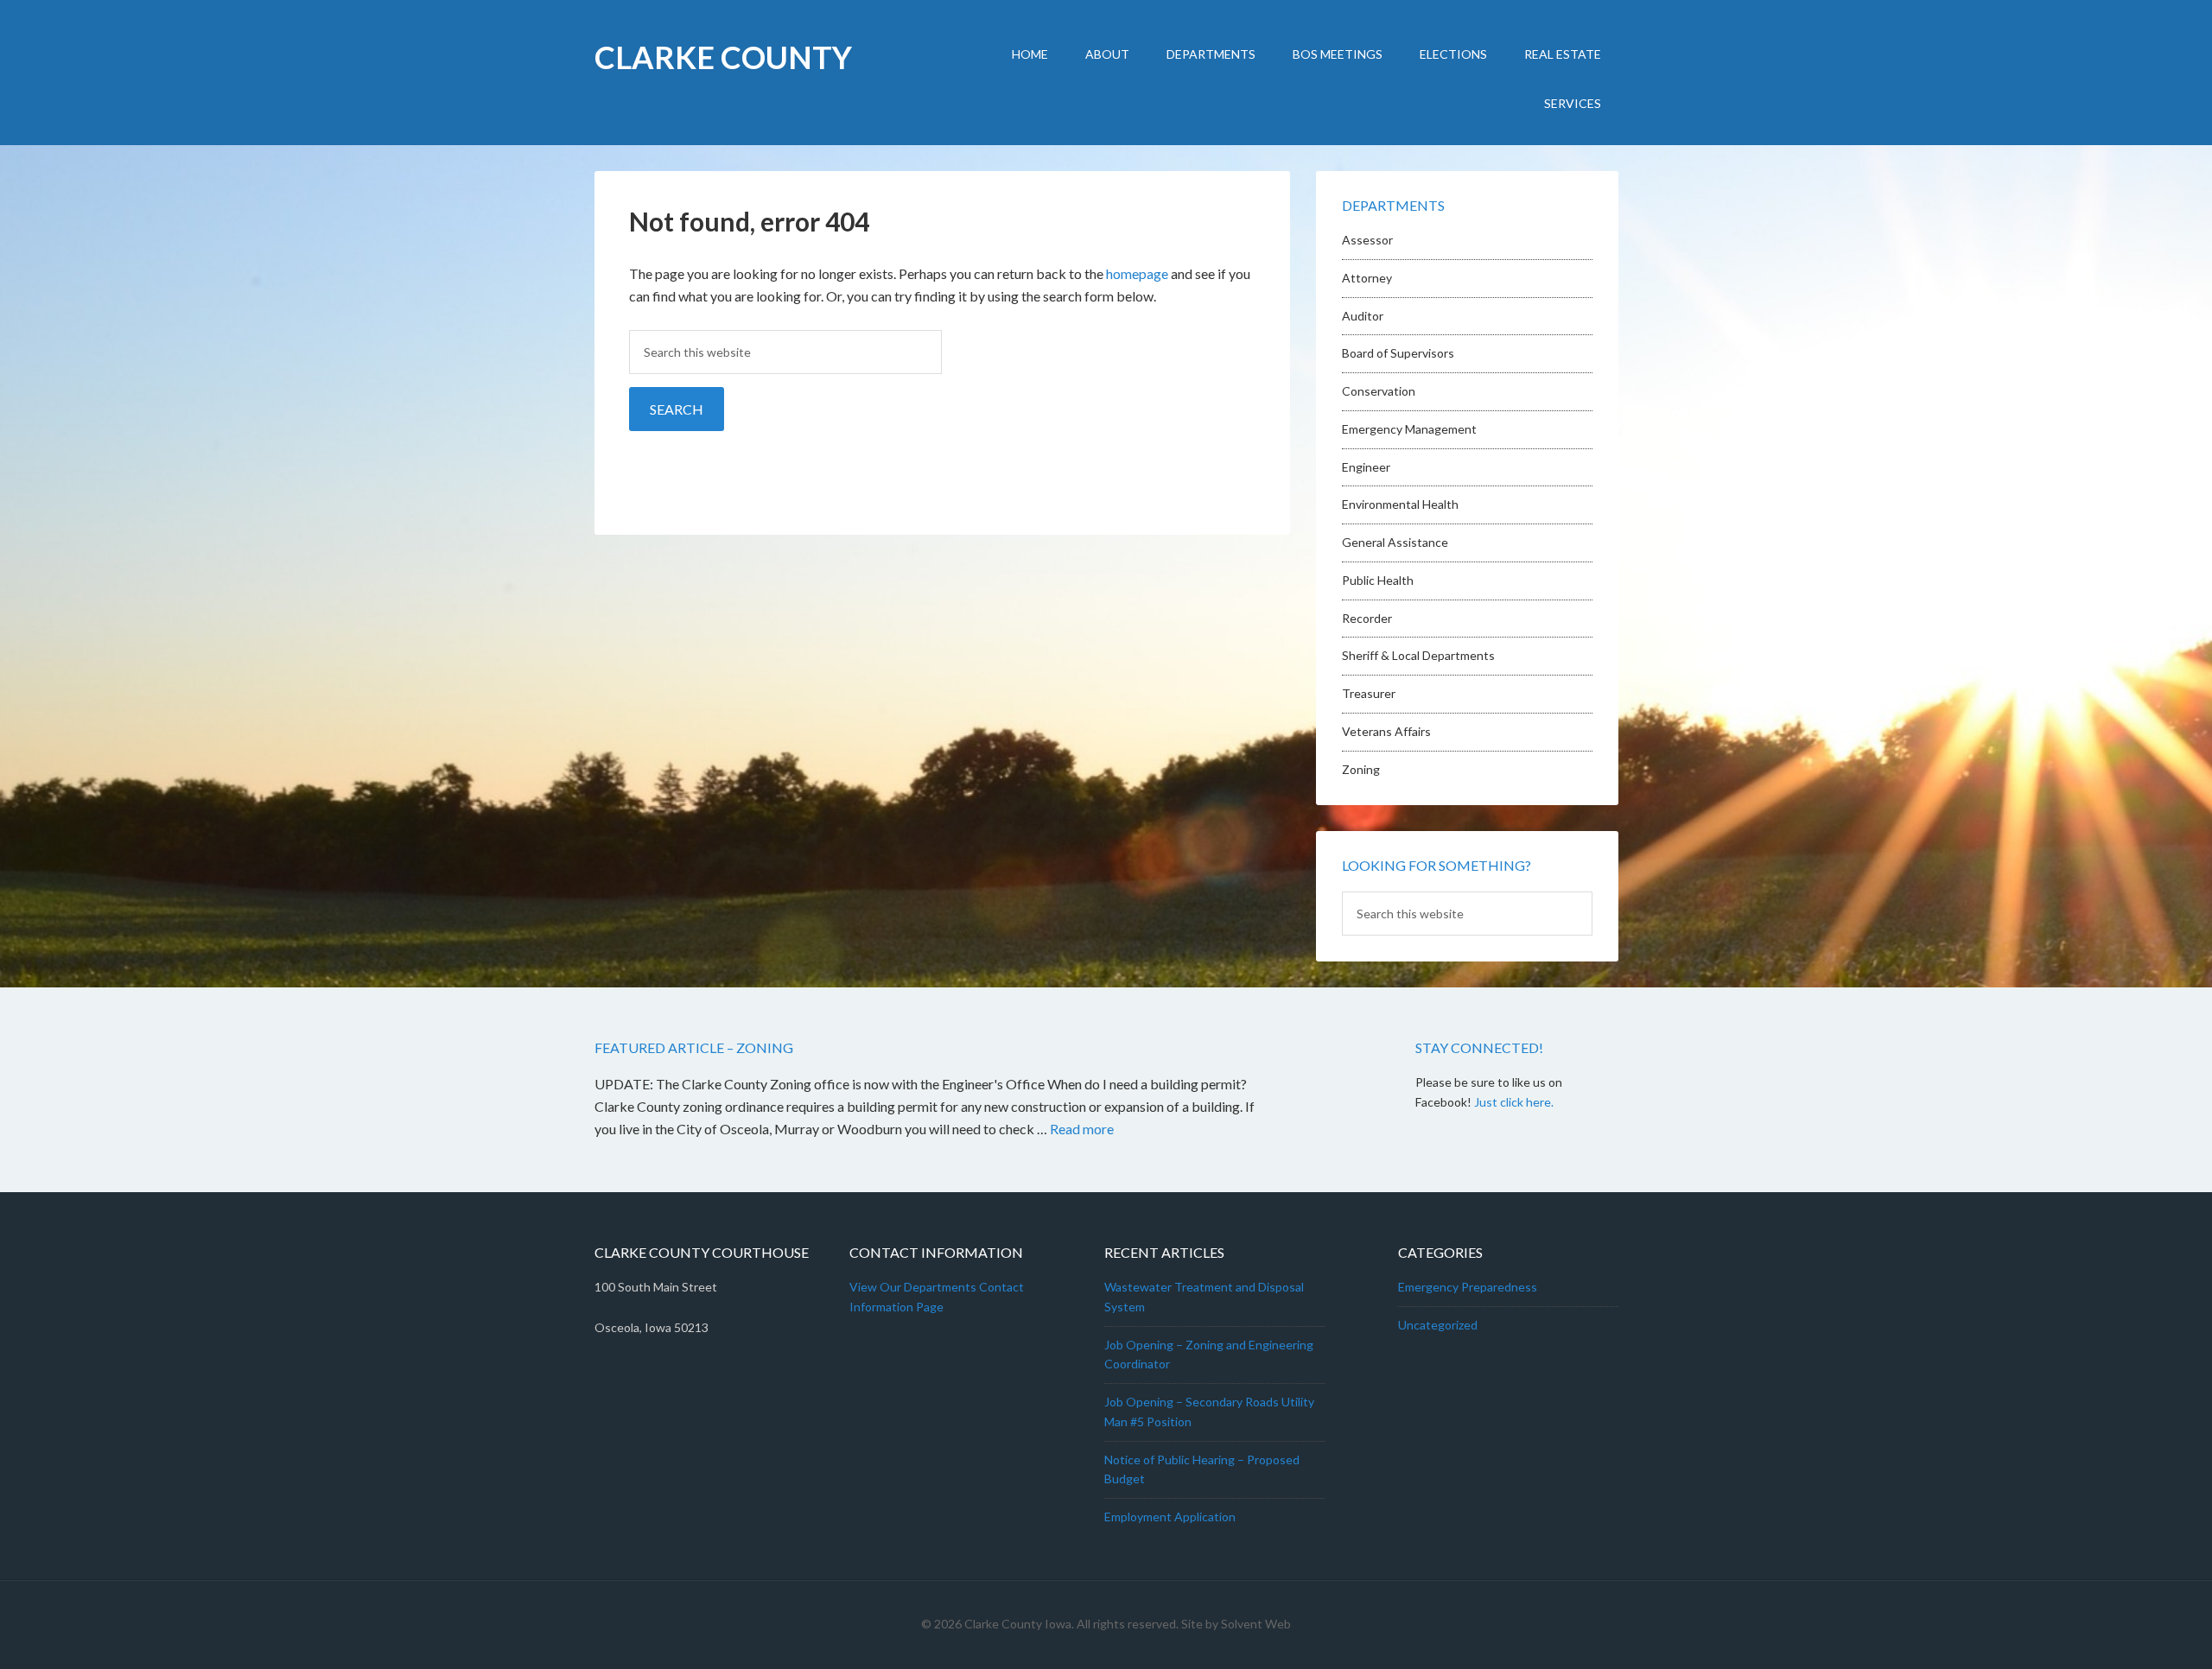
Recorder (1367, 618)
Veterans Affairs (1386, 731)
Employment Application (1170, 1517)
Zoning (1361, 769)
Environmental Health (1400, 504)
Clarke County (723, 57)
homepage (1137, 273)
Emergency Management (1409, 429)
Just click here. (1514, 1102)
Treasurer (1369, 693)
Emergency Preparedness (1468, 1287)
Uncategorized (1438, 1325)
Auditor (1363, 316)
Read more (1082, 1129)
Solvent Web (1256, 1624)
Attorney (1367, 278)
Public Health (1378, 580)
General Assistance (1395, 542)
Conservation (1379, 391)
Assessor (1367, 240)
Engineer (1366, 467)
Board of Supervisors (1398, 353)
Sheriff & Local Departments (1418, 655)
